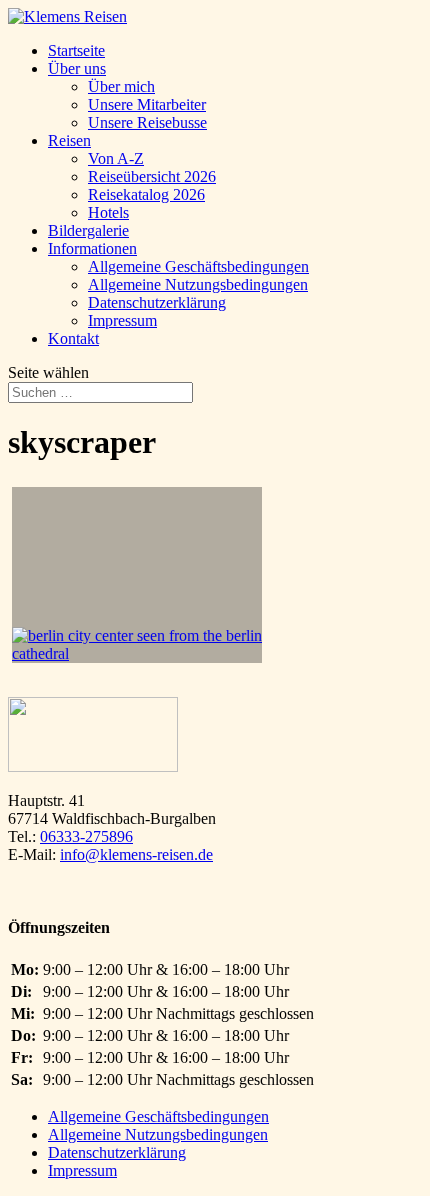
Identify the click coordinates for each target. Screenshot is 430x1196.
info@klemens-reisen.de (136, 854)
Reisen (69, 140)
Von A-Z (116, 158)
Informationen (92, 248)
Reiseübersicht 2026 (152, 176)
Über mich (121, 86)
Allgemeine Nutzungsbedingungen (198, 284)
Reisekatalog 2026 (146, 194)
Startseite (76, 50)
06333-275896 (86, 836)
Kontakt (73, 338)
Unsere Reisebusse (147, 122)
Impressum (122, 320)
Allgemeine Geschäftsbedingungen (198, 266)
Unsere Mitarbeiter (147, 104)
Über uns (77, 68)
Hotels (108, 212)
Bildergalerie (88, 230)
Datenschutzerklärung (157, 302)
